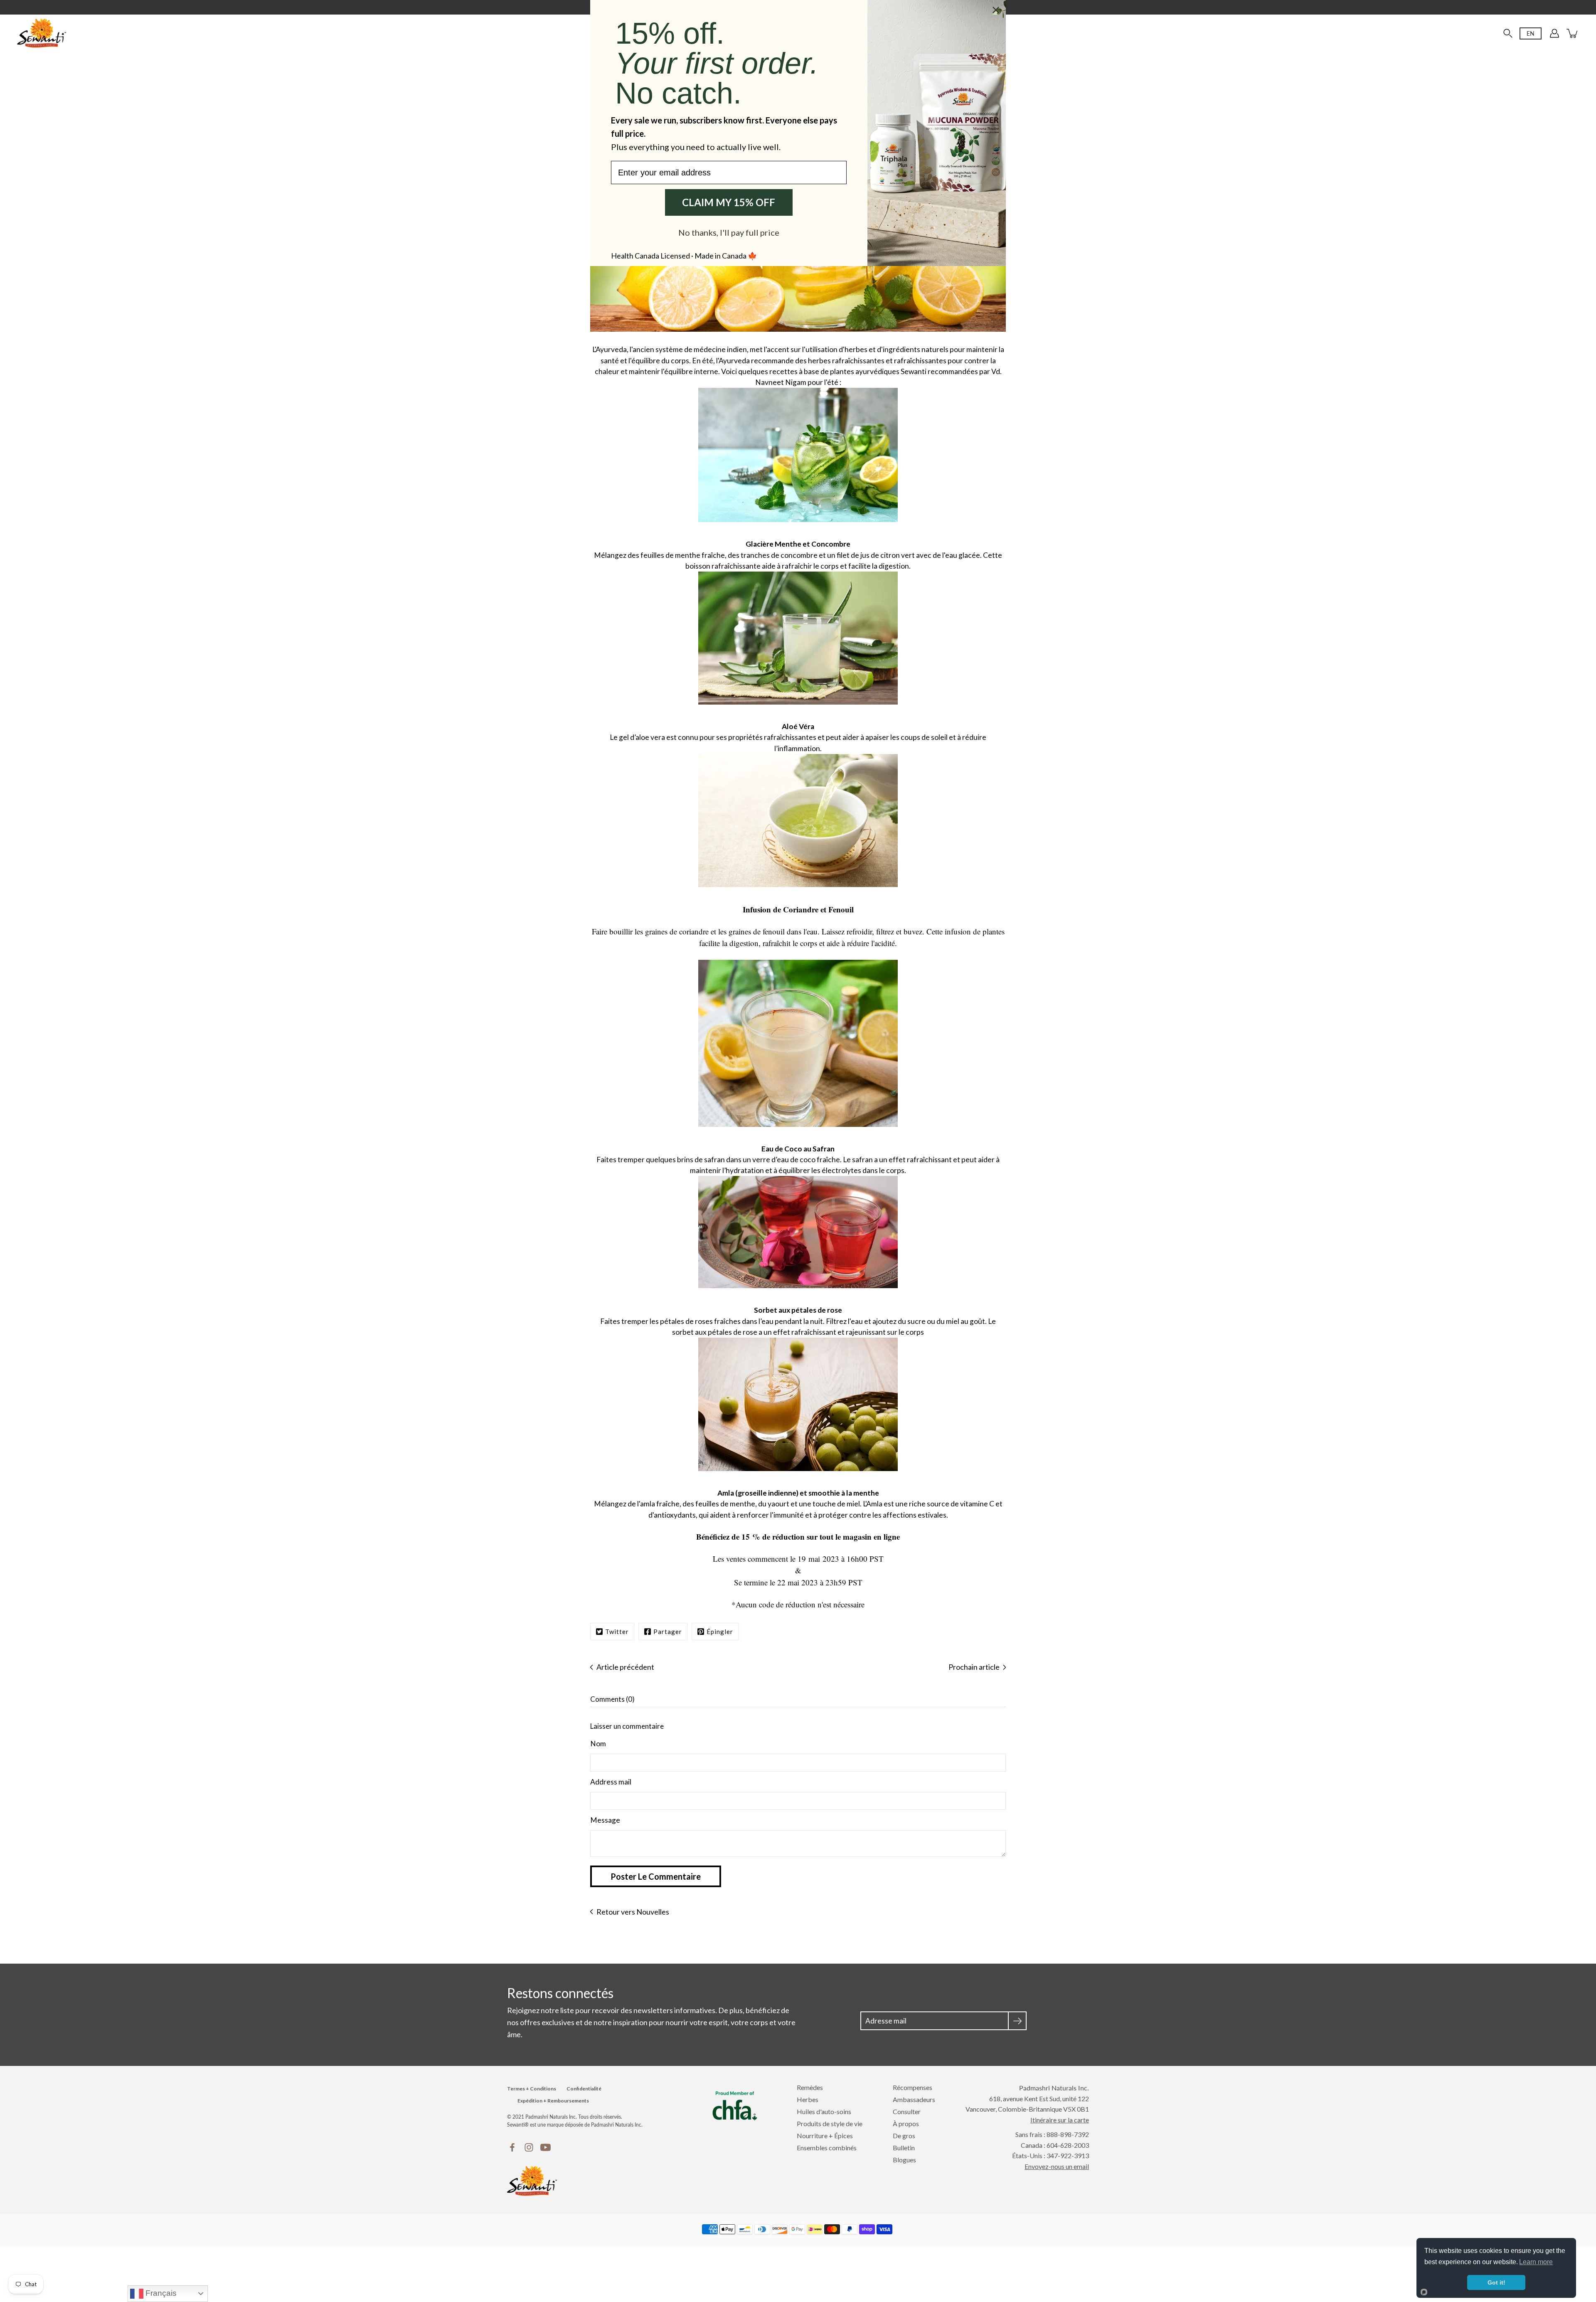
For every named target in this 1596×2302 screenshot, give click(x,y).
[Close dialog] (996, 10)
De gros (904, 2136)
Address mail (611, 1782)
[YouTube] (546, 2147)
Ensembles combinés (827, 2148)
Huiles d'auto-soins (824, 2111)
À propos (906, 2123)
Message (605, 1820)
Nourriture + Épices (825, 2136)
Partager (668, 1632)
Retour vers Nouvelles (633, 1912)
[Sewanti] (42, 33)
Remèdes (810, 2087)
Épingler (720, 1632)
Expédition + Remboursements (553, 2101)
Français (160, 2293)
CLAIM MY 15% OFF (729, 202)
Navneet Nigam (781, 382)
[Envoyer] (1017, 2021)
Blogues (904, 2160)
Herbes (808, 2099)
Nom (598, 1744)
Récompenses (913, 2087)
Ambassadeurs (914, 2099)
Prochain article (974, 1667)
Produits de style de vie (830, 2123)
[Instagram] (529, 2147)
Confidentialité (584, 2089)
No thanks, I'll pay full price (729, 232)
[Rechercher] (1508, 33)
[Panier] (1573, 33)
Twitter (617, 1632)
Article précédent (625, 1667)
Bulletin (904, 2148)
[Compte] (1554, 33)
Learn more (1536, 2262)
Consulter (907, 2111)
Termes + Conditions (532, 2089)
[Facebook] (512, 2147)
